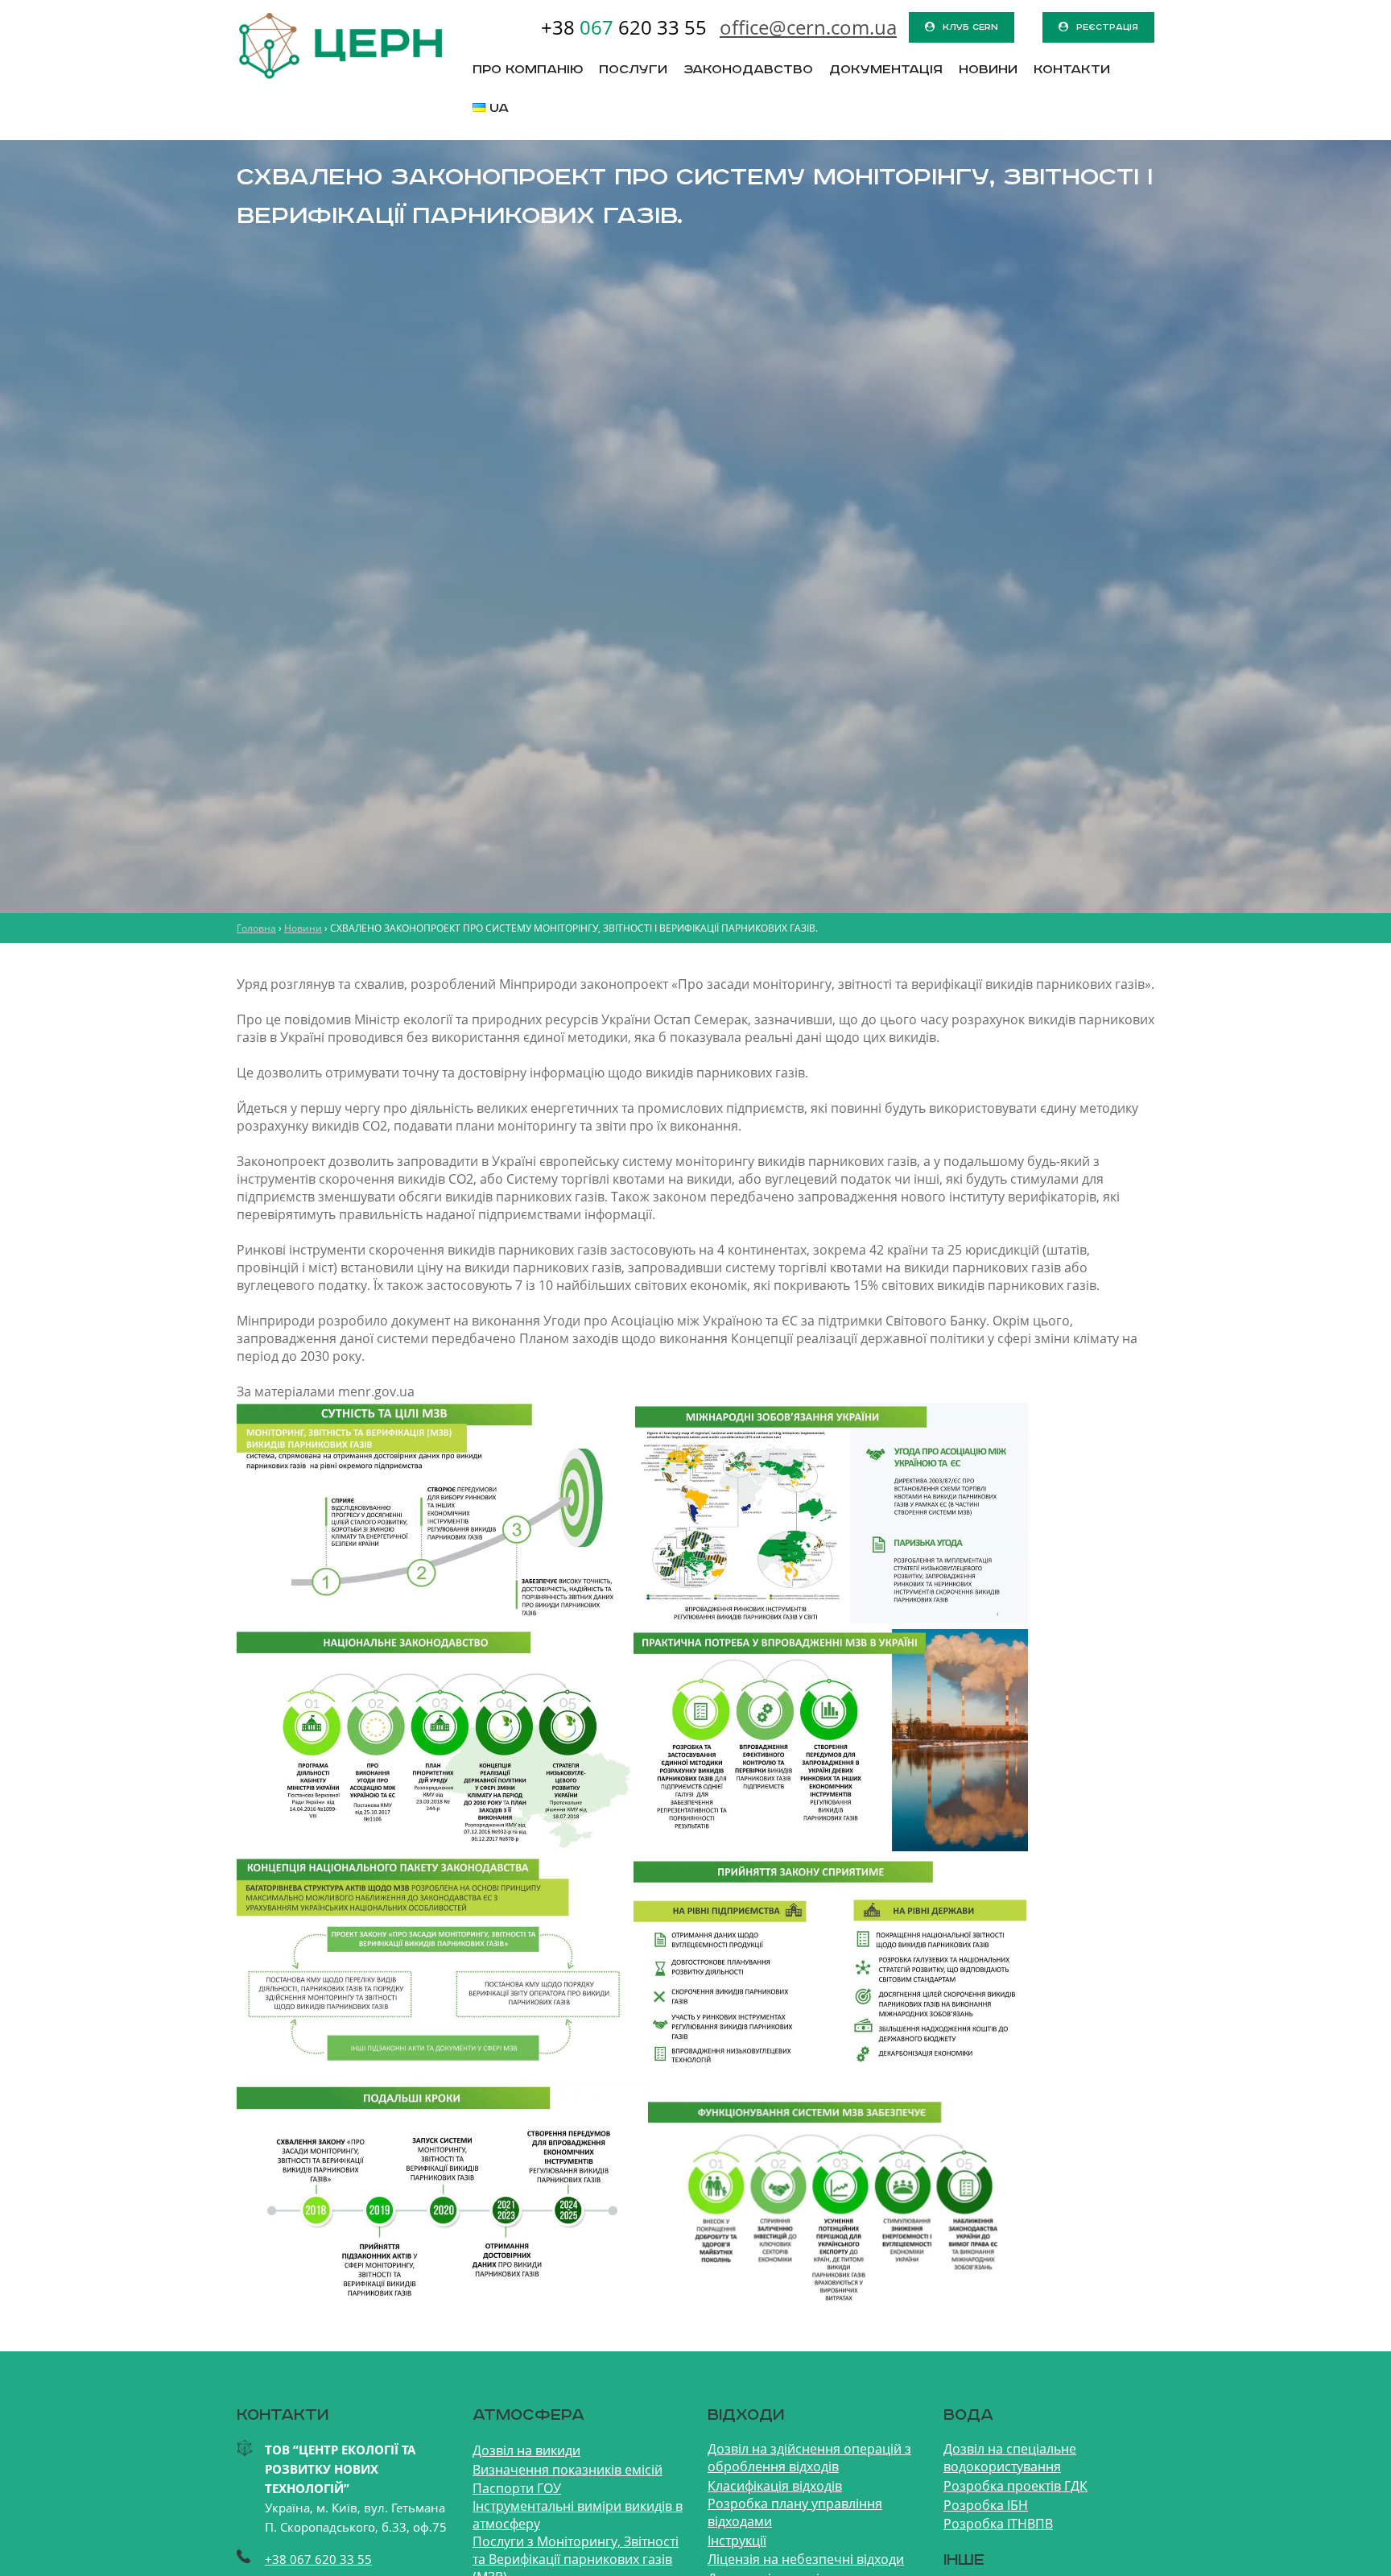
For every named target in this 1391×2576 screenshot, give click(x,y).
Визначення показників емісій (568, 2470)
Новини (988, 70)
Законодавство (748, 70)
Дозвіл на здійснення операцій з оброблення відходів (809, 2458)
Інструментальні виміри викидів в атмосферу (578, 2515)
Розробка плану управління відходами (795, 2512)
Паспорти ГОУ (517, 2488)
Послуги (633, 70)
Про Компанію (528, 70)
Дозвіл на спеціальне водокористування (1010, 2458)
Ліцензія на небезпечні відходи (806, 2559)
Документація (886, 70)
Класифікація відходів (775, 2486)
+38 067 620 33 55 (318, 2559)
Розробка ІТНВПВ (998, 2524)
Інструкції (737, 2541)
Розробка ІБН (986, 2505)
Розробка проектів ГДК (1015, 2486)
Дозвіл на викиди (526, 2450)
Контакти (1072, 70)
